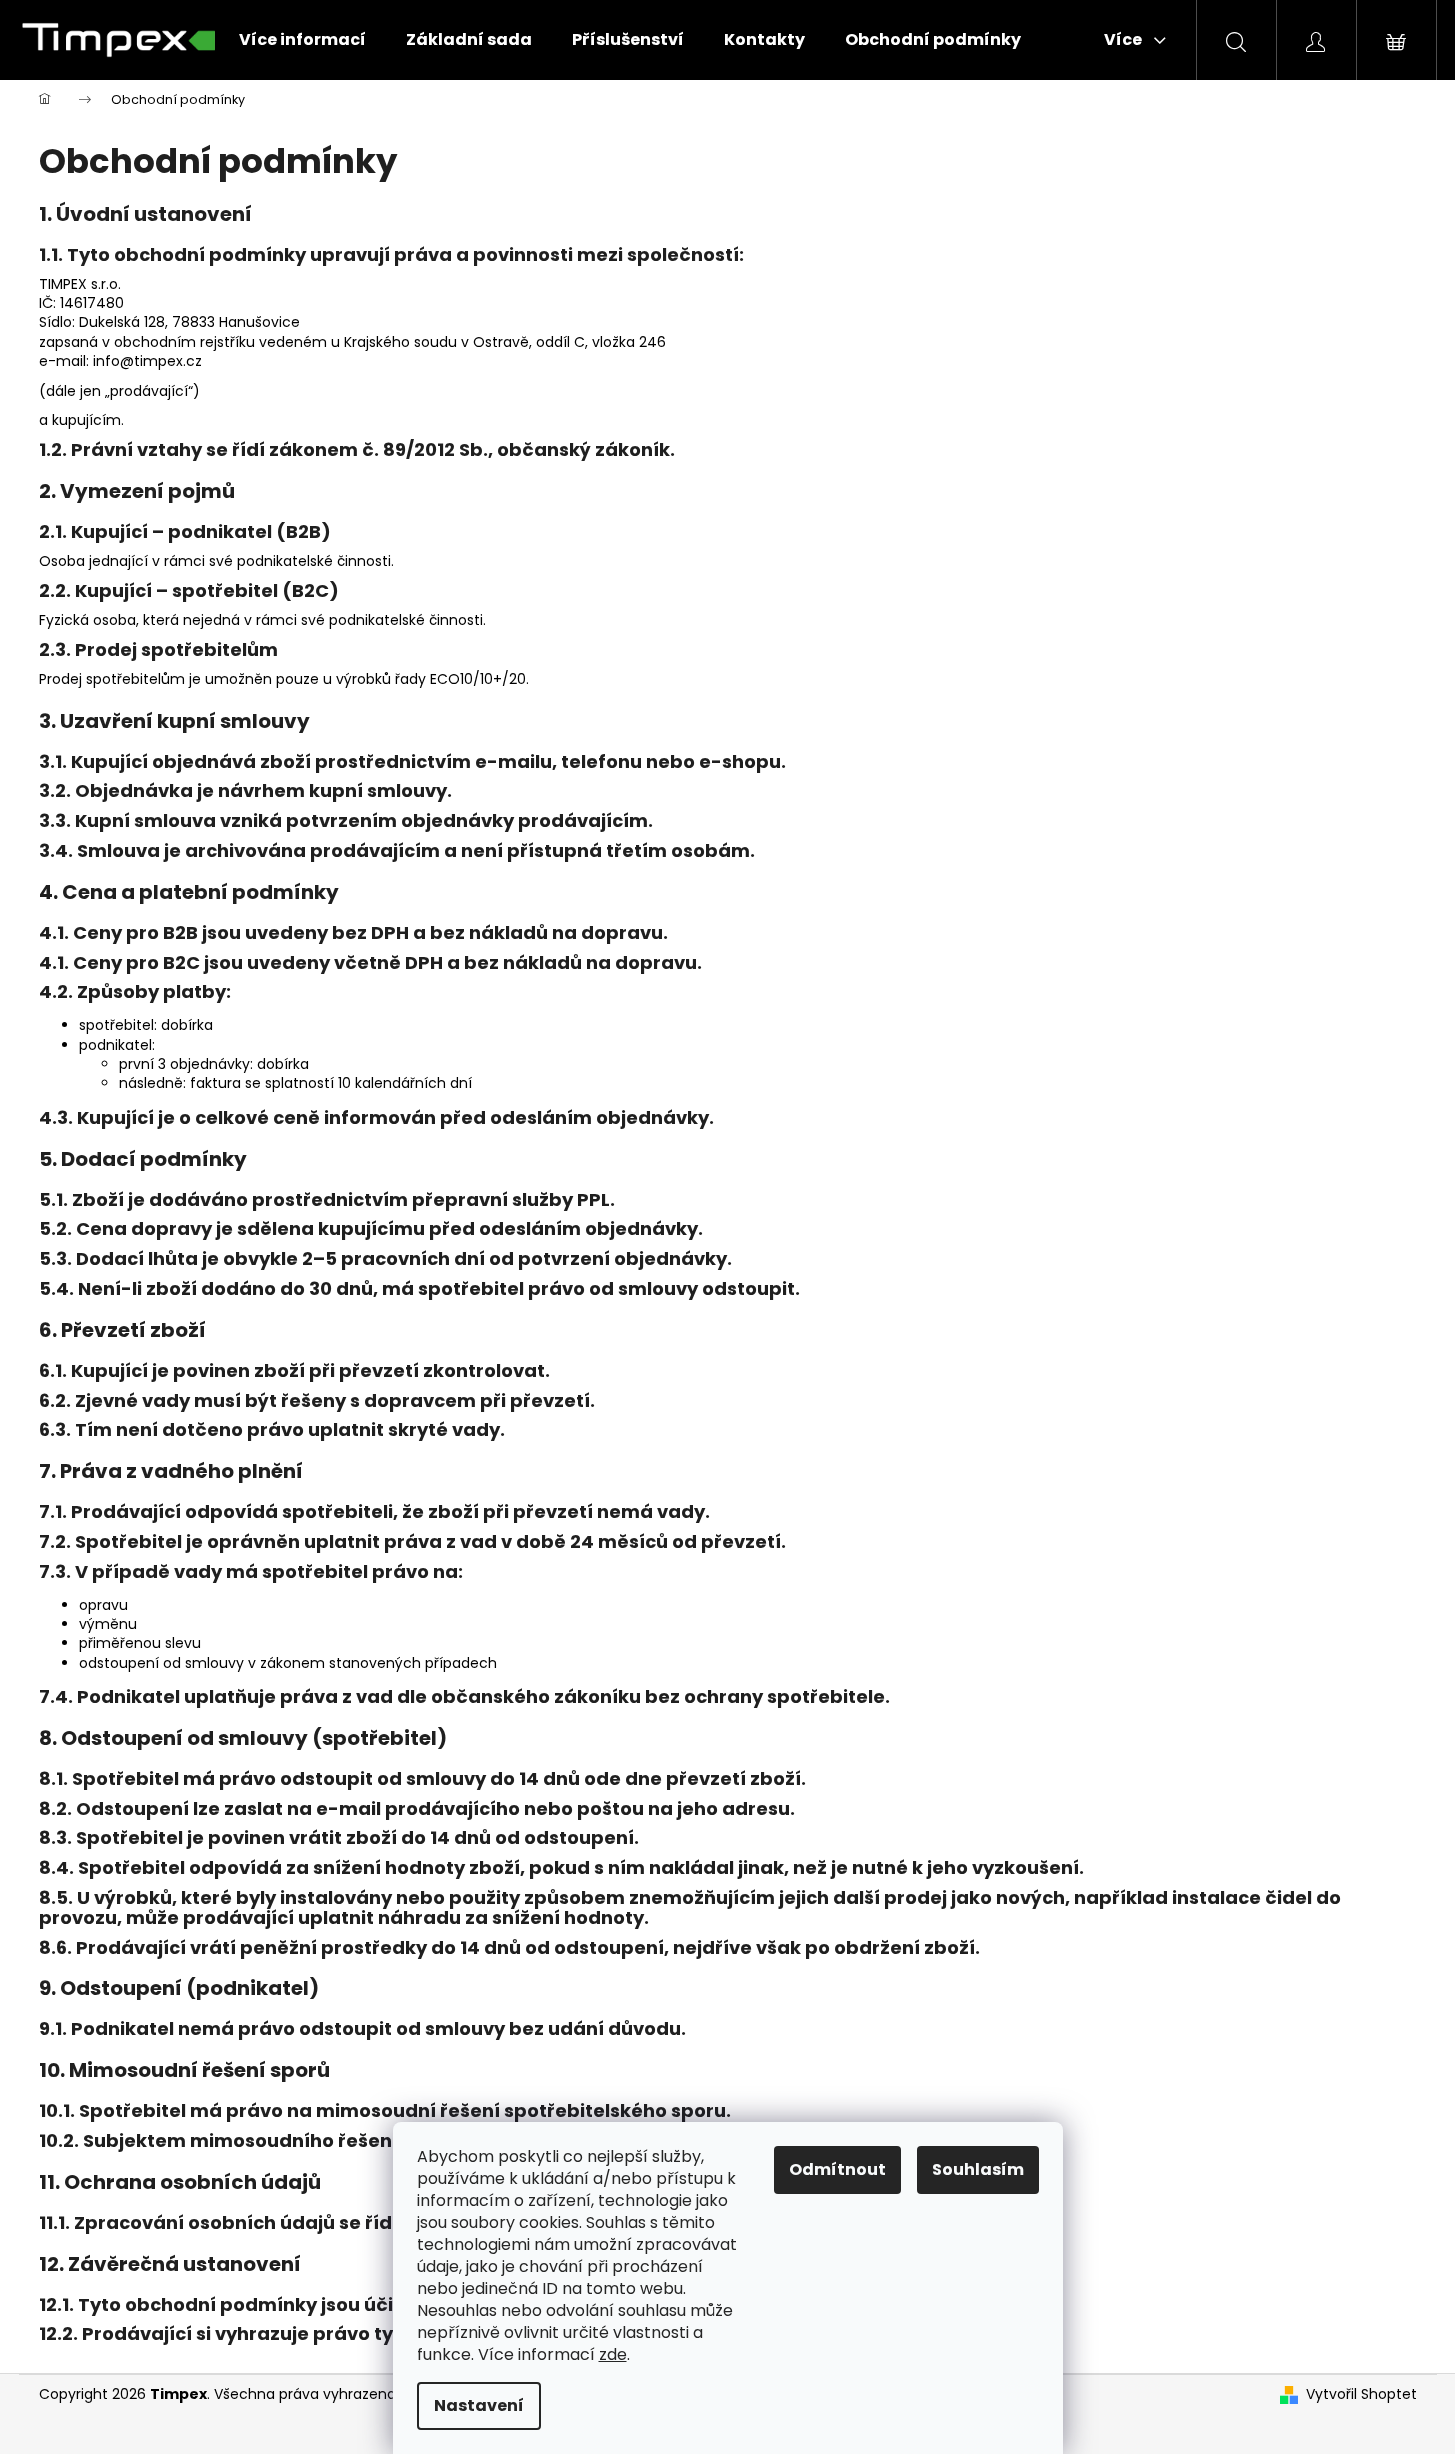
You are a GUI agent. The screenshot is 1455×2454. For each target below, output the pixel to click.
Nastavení (479, 2405)
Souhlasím (978, 2169)
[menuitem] (302, 40)
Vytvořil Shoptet (1361, 2394)
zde (613, 2354)
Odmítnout (837, 2169)
